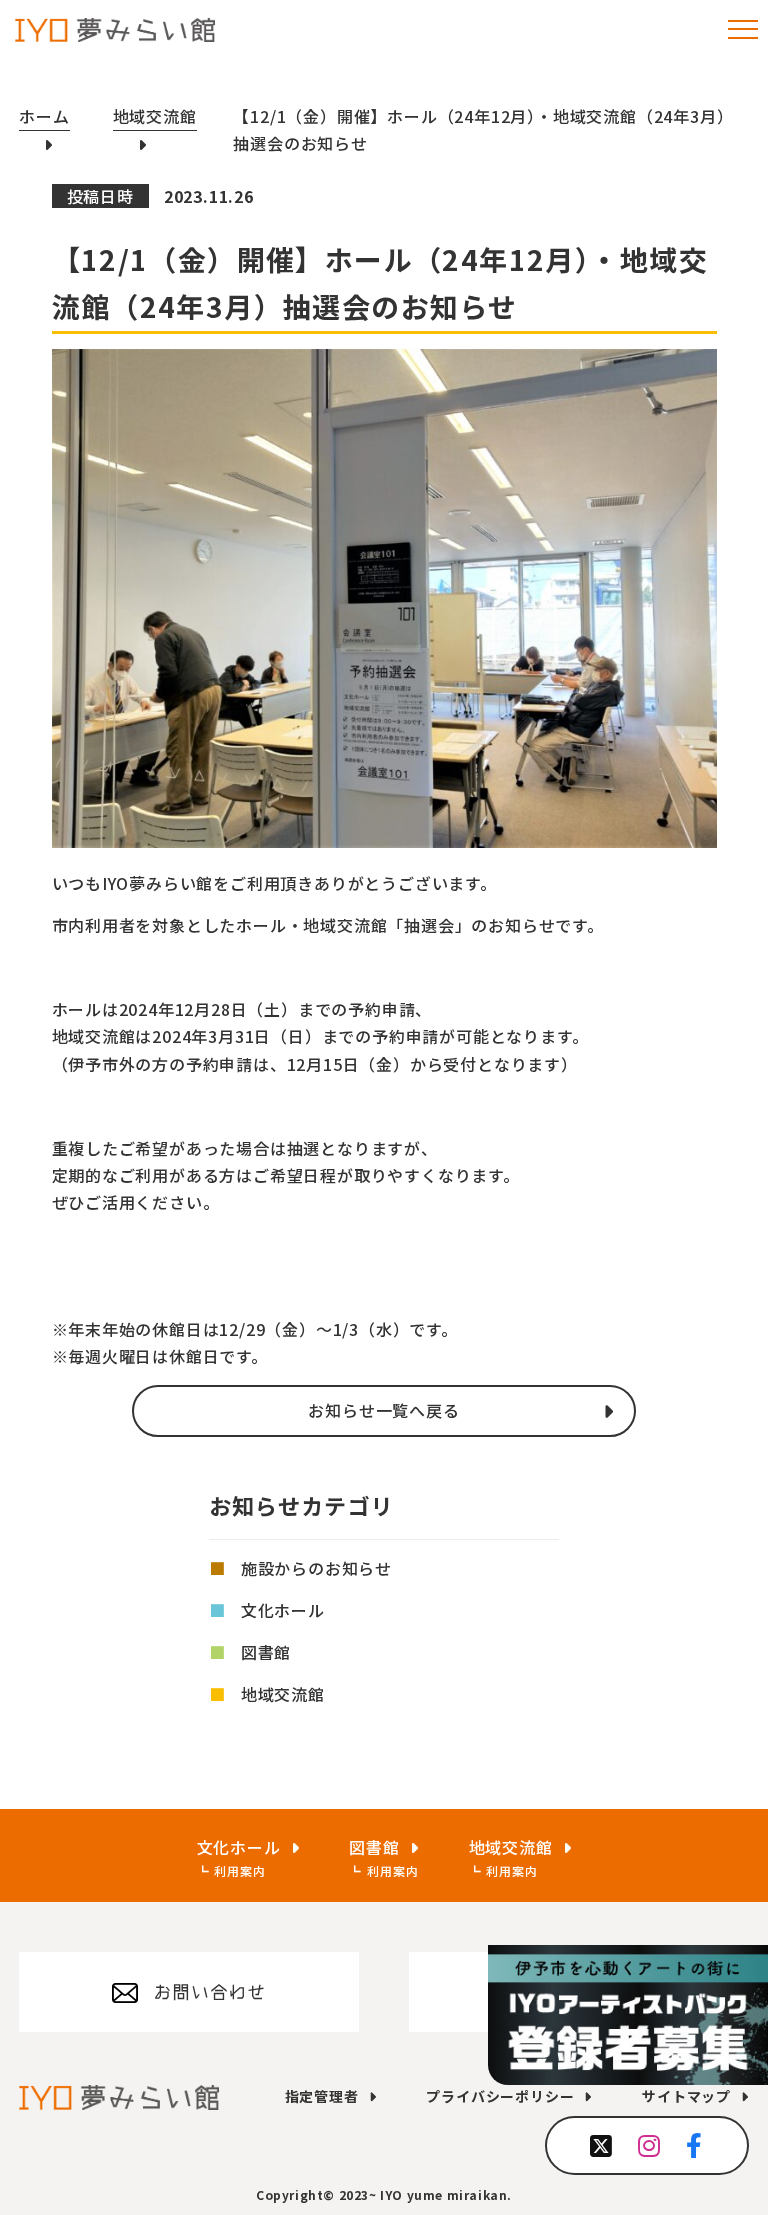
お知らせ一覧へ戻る (383, 1410)
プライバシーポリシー (500, 2096)
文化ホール (283, 1610)
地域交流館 (283, 1694)
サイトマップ (686, 2096)
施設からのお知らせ (316, 1568)
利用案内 (239, 1870)
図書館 (266, 1652)
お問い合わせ (209, 1992)
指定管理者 (322, 2096)
